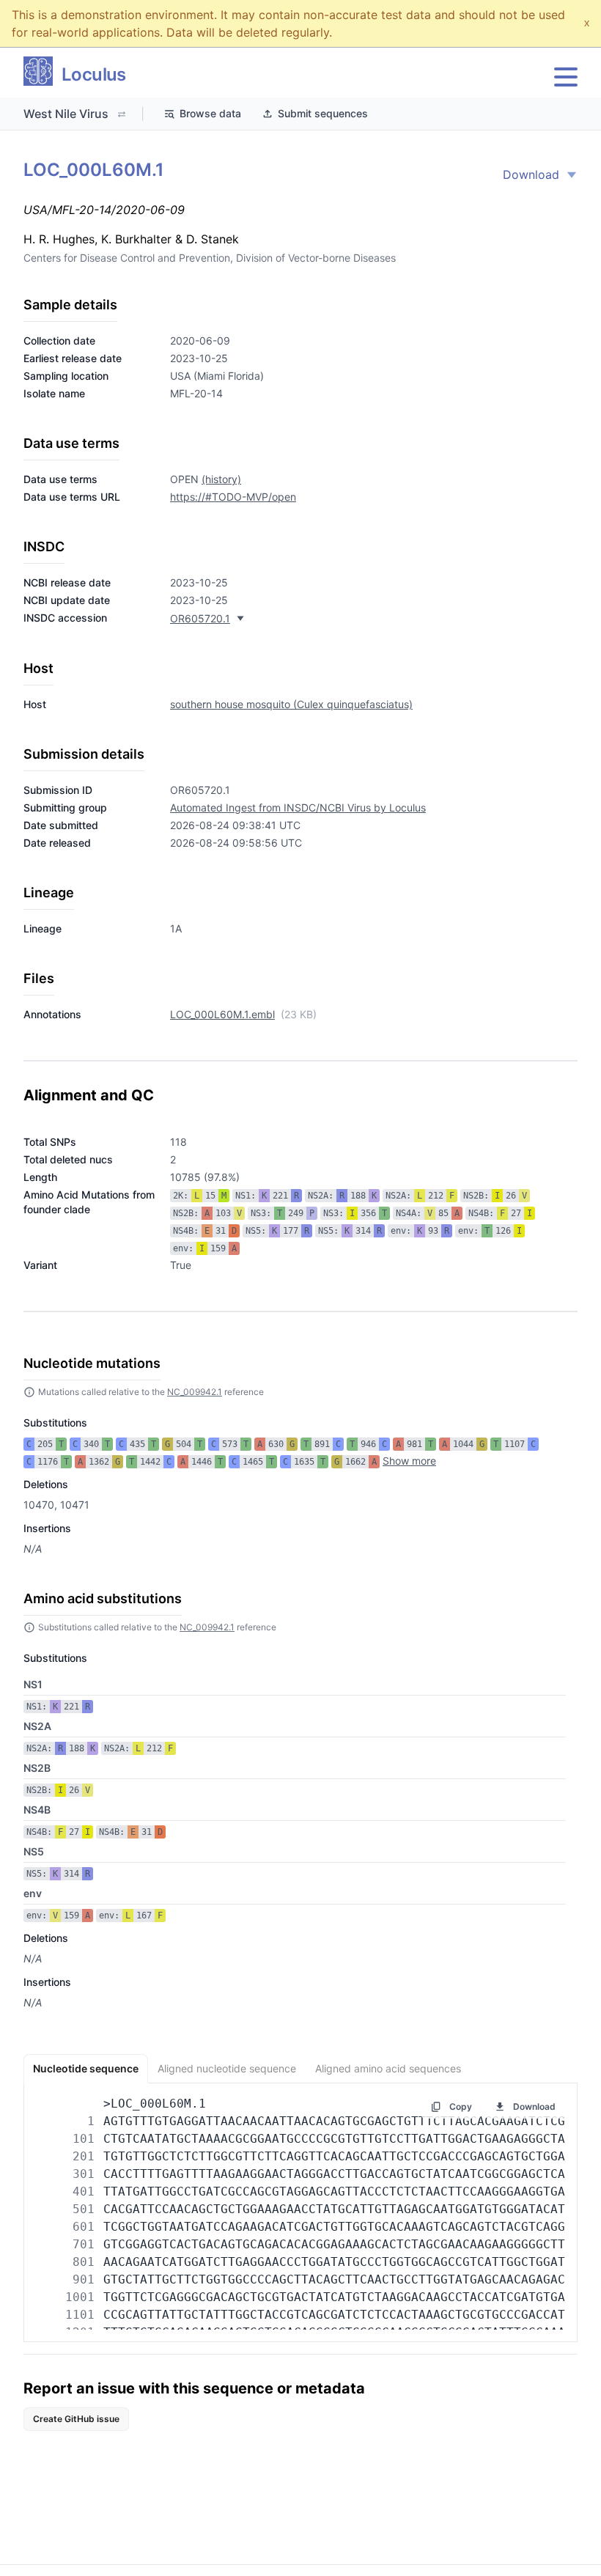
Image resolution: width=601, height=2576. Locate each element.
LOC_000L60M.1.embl (222, 1014)
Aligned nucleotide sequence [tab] (227, 2068)
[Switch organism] (122, 114)
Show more (409, 1461)
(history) (221, 479)
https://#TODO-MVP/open (233, 497)
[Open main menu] (566, 77)
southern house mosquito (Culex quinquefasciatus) (291, 704)
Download (531, 174)
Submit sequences (323, 113)
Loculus (94, 74)
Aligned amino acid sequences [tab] (388, 2068)
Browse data (210, 113)
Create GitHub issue (76, 2419)
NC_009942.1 (195, 1392)
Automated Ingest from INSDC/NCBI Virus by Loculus (298, 807)
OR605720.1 (200, 618)
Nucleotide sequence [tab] (86, 2068)
